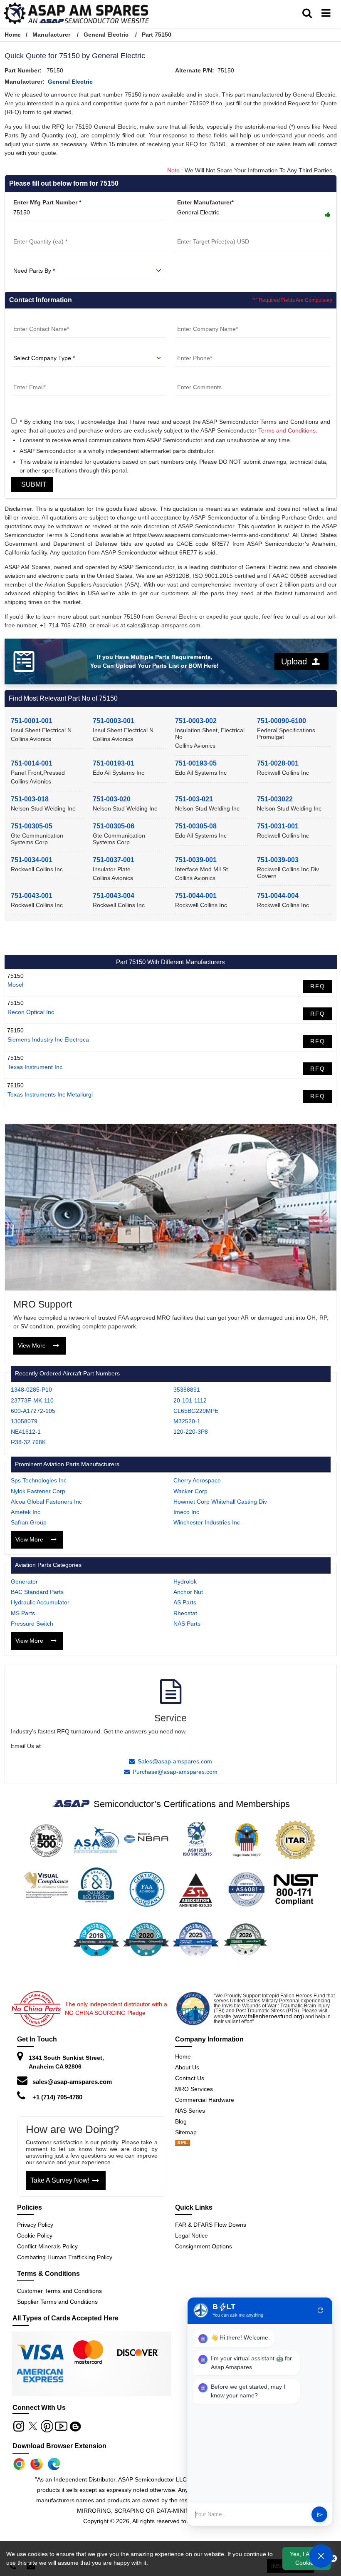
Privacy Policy (35, 2225)
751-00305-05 (32, 826)
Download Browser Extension (59, 2446)
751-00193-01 (114, 763)
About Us (187, 2067)
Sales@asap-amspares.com (175, 1761)
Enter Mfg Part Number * (47, 202)
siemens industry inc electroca (48, 1039)
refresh (321, 2310)
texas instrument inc (35, 1067)
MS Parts (23, 1613)
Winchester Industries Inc (207, 1522)
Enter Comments (199, 377)
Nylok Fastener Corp (38, 1491)
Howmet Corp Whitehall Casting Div (220, 1502)
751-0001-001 (32, 721)
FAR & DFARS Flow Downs (211, 2225)
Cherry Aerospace (197, 1480)
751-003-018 (30, 799)
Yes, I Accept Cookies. (307, 2558)
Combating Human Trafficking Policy (65, 2257)
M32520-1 (187, 1421)
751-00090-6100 (282, 721)
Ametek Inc (26, 1512)
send (320, 2515)
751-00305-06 (114, 826)
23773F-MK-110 (32, 1400)
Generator (24, 1581)
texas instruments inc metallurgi (50, 1094)
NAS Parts (187, 1624)
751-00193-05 (196, 763)
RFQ (318, 986)
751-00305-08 (196, 826)
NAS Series (190, 2111)
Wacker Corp (190, 1491)
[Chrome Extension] (19, 2464)
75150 (15, 976)
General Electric (106, 35)
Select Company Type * (44, 348)
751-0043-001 (32, 896)
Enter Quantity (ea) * (40, 231)
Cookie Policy (35, 2235)
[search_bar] (307, 13)
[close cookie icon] (333, 2559)
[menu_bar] (326, 13)
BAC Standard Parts (37, 1592)
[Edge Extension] (54, 2464)
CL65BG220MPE (196, 1411)
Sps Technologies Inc (39, 1480)
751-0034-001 (32, 860)
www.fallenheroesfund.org (268, 2016)
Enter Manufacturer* (205, 202)
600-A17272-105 (33, 1411)
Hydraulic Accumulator (40, 1602)
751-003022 (275, 799)
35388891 (187, 1390)
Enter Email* (28, 377)
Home (13, 35)
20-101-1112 (190, 1400)
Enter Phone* (194, 348)
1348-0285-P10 (31, 1390)
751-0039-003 (278, 860)
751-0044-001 (196, 896)
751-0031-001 (278, 826)
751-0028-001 (278, 763)
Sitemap (189, 2132)
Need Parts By (31, 261)
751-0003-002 (196, 721)
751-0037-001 (114, 860)
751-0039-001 (196, 860)
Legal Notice (192, 2235)
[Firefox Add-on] (37, 2464)
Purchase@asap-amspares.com (175, 1772)
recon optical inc (31, 1012)
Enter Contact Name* (41, 319)
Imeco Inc (186, 1512)
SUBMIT (32, 484)
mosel (15, 985)
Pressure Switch (32, 1624)
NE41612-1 (26, 1432)
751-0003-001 (114, 721)
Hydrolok (185, 1581)
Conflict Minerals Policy (47, 2246)
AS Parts (185, 1602)
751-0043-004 (114, 896)
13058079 (24, 1421)
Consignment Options (204, 2246)
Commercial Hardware (205, 2100)
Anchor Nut (188, 1592)
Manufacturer (51, 35)
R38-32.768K (28, 1442)
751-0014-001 (32, 763)
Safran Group (29, 1522)
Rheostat (185, 1613)
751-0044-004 (278, 896)
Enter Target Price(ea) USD (213, 231)
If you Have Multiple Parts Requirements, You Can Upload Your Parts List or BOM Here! (154, 661)
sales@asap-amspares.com (72, 2082)
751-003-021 (194, 799)
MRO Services (194, 2089)
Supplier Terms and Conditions (57, 2302)
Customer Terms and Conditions (59, 2291)
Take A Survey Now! (60, 2180)
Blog (181, 2121)
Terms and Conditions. (288, 430)
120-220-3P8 (191, 1432)
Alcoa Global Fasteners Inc (46, 1502)
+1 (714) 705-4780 (57, 2097)
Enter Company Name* (207, 319)
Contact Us (190, 2078)
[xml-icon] (183, 2143)
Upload (297, 661)
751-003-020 (112, 799)
